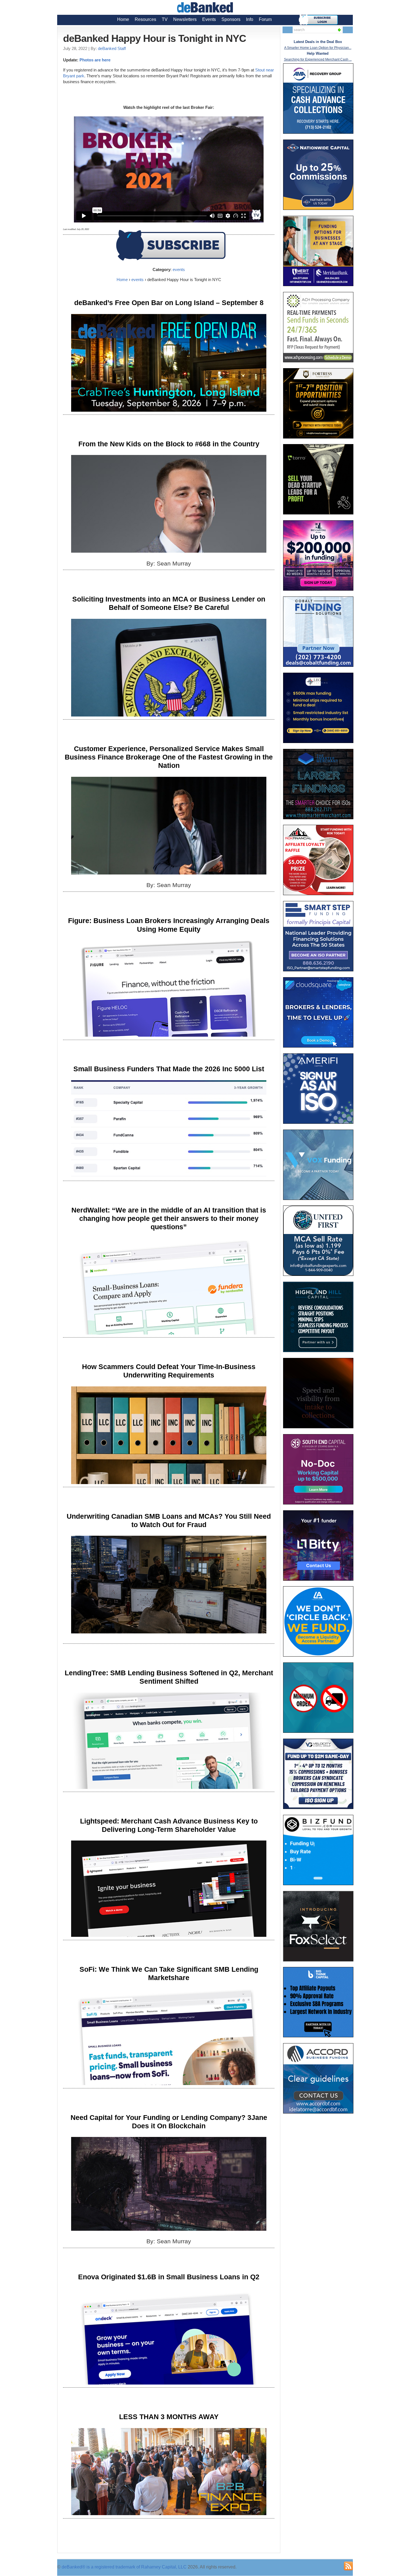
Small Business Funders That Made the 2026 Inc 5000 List (169, 1069)
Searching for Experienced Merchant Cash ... (318, 59)
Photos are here (95, 60)
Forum (265, 19)
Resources (145, 19)
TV (165, 19)
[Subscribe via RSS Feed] (348, 2566)
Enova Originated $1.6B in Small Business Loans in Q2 (169, 2277)
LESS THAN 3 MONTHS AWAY (169, 2417)
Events (209, 19)
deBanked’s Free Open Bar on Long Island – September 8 (169, 303)
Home (123, 19)
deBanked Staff (112, 48)
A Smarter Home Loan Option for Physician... (318, 48)
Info (250, 19)
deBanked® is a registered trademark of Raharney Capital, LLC (124, 2567)
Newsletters (185, 19)
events (179, 269)
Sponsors (231, 19)
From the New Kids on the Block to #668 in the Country (169, 444)
